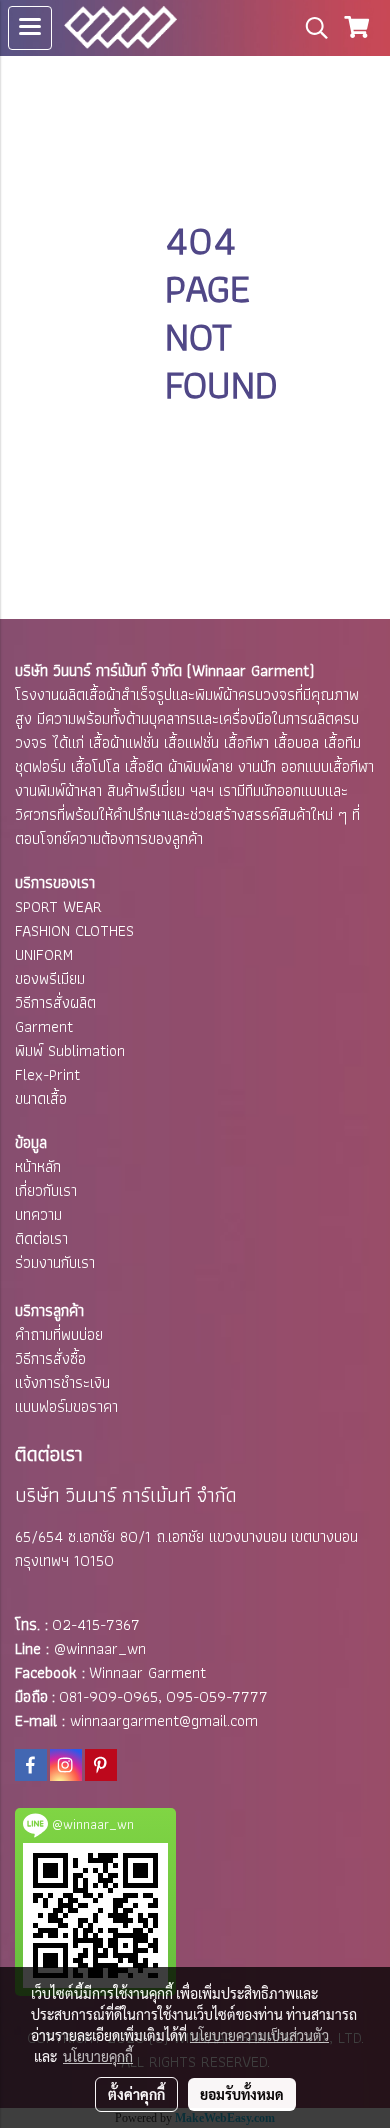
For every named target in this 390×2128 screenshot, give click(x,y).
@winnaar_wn (100, 1648)
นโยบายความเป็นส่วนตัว (259, 2035)
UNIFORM (44, 954)
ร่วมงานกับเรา (55, 1262)
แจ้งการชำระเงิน (62, 1382)
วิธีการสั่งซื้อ (50, 1358)
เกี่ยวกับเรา (46, 1190)
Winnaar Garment (147, 1672)
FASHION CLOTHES (74, 930)
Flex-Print (47, 1074)
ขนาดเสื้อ (41, 1098)
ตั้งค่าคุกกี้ (136, 2094)
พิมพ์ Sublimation (70, 1050)
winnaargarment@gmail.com (164, 1720)
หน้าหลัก (38, 1166)
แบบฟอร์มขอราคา (66, 1406)
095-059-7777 (217, 1696)
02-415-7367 (96, 1624)
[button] (310, 28)
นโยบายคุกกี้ (98, 2056)
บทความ (38, 1214)
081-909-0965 (108, 1696)
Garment (44, 1026)
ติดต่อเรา (41, 1238)
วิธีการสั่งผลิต (55, 1002)
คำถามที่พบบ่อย (59, 1334)
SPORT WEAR (58, 906)
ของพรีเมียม (50, 978)
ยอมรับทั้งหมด (242, 2094)
